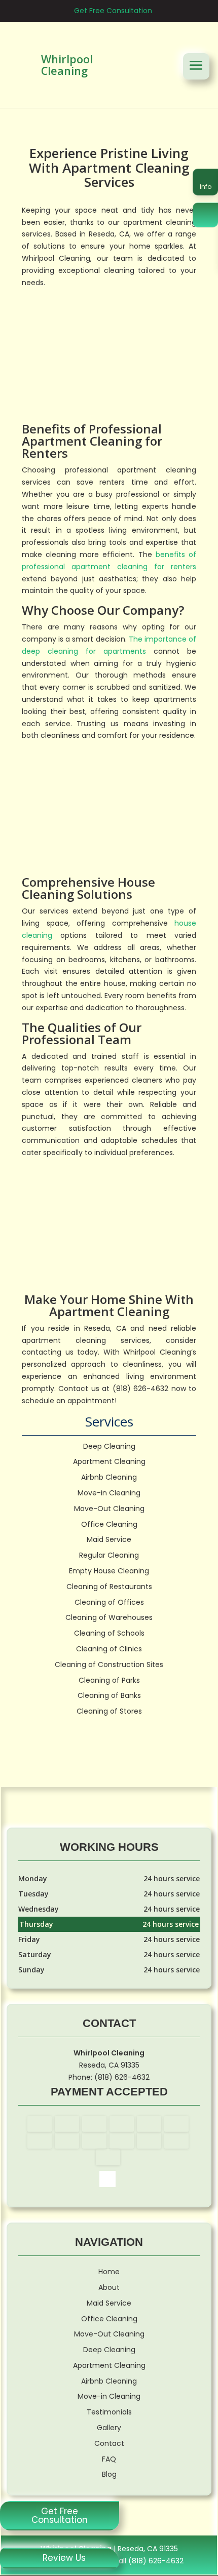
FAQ (109, 2459)
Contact (109, 2443)
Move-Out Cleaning (109, 2334)
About (109, 2287)
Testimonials (109, 2412)
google (107, 2179)
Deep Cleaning (109, 2350)
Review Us (64, 2558)
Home (109, 2272)
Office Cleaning (109, 2319)
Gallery (109, 2428)
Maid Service (109, 2303)
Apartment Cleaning (109, 2365)
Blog (109, 2474)
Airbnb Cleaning (109, 2381)
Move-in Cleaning (109, 2396)
